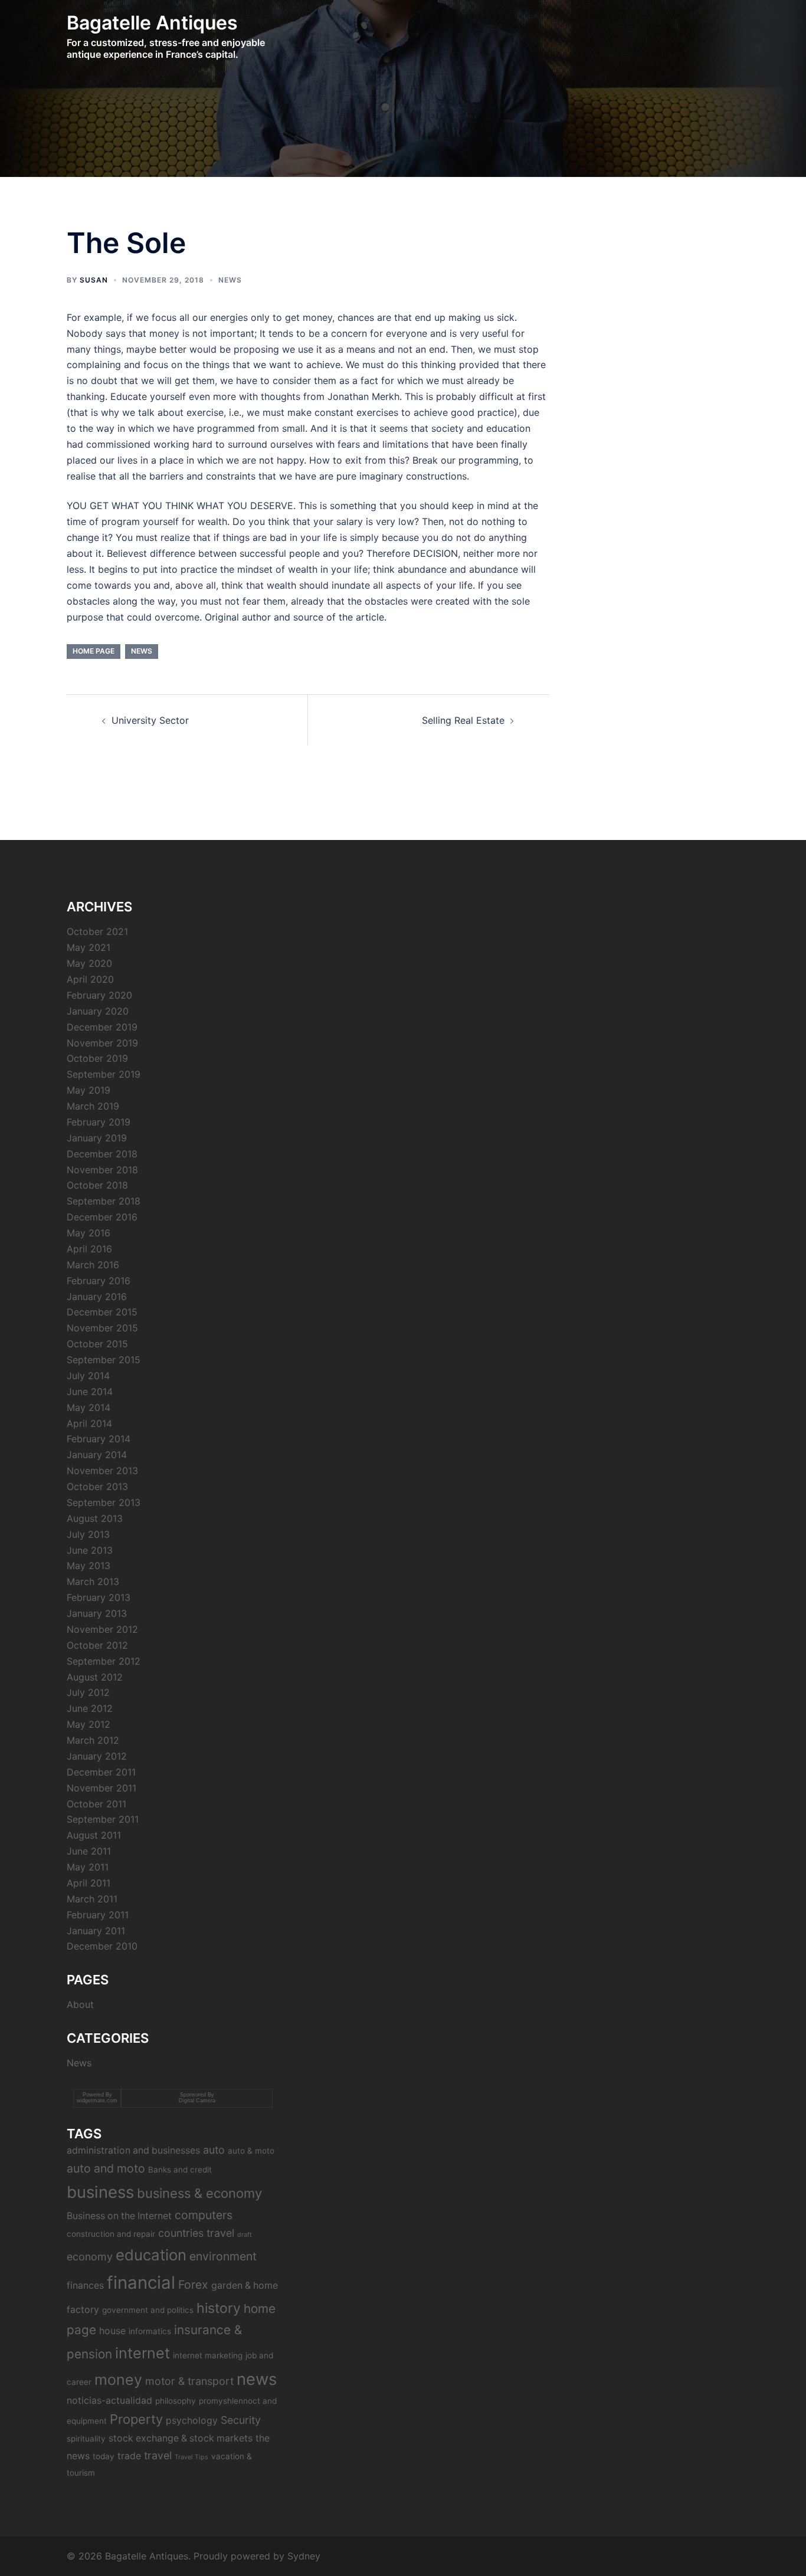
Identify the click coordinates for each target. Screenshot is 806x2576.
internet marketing (208, 2355)
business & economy (199, 2193)
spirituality (86, 2439)
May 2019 (89, 1090)
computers (204, 2215)
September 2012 (104, 1661)
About (80, 2004)
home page (94, 651)
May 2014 (89, 1407)
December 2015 (102, 1312)
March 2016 (93, 1265)
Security (241, 2420)
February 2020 (99, 995)
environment (223, 2256)
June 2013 (90, 1550)
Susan (94, 280)
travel (158, 2455)
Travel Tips (191, 2457)
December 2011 (101, 1772)
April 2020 (90, 979)
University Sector (150, 720)
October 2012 (97, 1645)
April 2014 (89, 1423)
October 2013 (97, 1486)
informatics (150, 2331)
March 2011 (92, 1899)
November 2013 (102, 1471)
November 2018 (102, 1170)
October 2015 (97, 1344)
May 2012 (89, 1724)
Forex (193, 2285)
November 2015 (102, 1328)
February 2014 (99, 1439)
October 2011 (96, 1804)
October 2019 (97, 1058)
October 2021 (97, 931)
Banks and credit (180, 2170)
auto (214, 2150)
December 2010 (102, 1946)
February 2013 (99, 1597)
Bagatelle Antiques (152, 23)
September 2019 (104, 1074)
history (219, 2308)
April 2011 (89, 1883)
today (104, 2456)
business (100, 2192)
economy (90, 2257)
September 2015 (104, 1360)
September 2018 (104, 1201)
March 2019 (93, 1106)
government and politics (148, 2310)
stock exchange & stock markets (181, 2438)
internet (142, 2353)
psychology (192, 2421)
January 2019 (97, 1138)
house (112, 2331)
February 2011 (98, 1915)
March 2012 (93, 1740)
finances (85, 2285)
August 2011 (94, 1835)
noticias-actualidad (109, 2401)
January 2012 (97, 1756)
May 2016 (89, 1233)
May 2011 (88, 1867)
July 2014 (88, 1376)
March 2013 (93, 1581)
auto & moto (251, 2151)
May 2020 (89, 963)
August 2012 (95, 1677)
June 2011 (89, 1851)
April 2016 (89, 1249)
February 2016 (99, 1281)
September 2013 (104, 1502)
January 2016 (97, 1297)
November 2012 (102, 1629)
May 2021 (89, 947)
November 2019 (102, 1043)
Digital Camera (197, 2101)
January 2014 (97, 1455)
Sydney (304, 2556)
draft (245, 2235)
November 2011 (101, 1788)
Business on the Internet (119, 2216)
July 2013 (88, 1534)
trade (129, 2456)
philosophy (176, 2401)
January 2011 (96, 1931)
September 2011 (103, 1819)
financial (141, 2283)
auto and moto (106, 2168)
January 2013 (97, 1613)
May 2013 (89, 1566)
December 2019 (102, 1027)
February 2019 (99, 1122)
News (230, 280)
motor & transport (189, 2381)
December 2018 (102, 1154)
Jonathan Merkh (363, 396)
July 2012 (88, 1692)
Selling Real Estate (463, 720)
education (151, 2255)
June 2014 (90, 1392)
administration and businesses (133, 2150)
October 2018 (97, 1185)
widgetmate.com (97, 2101)
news (142, 651)
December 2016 (102, 1217)
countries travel (196, 2233)
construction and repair (111, 2234)
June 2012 (90, 1708)
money (118, 2380)
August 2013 (95, 1518)
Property (136, 2419)
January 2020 (98, 1011)
